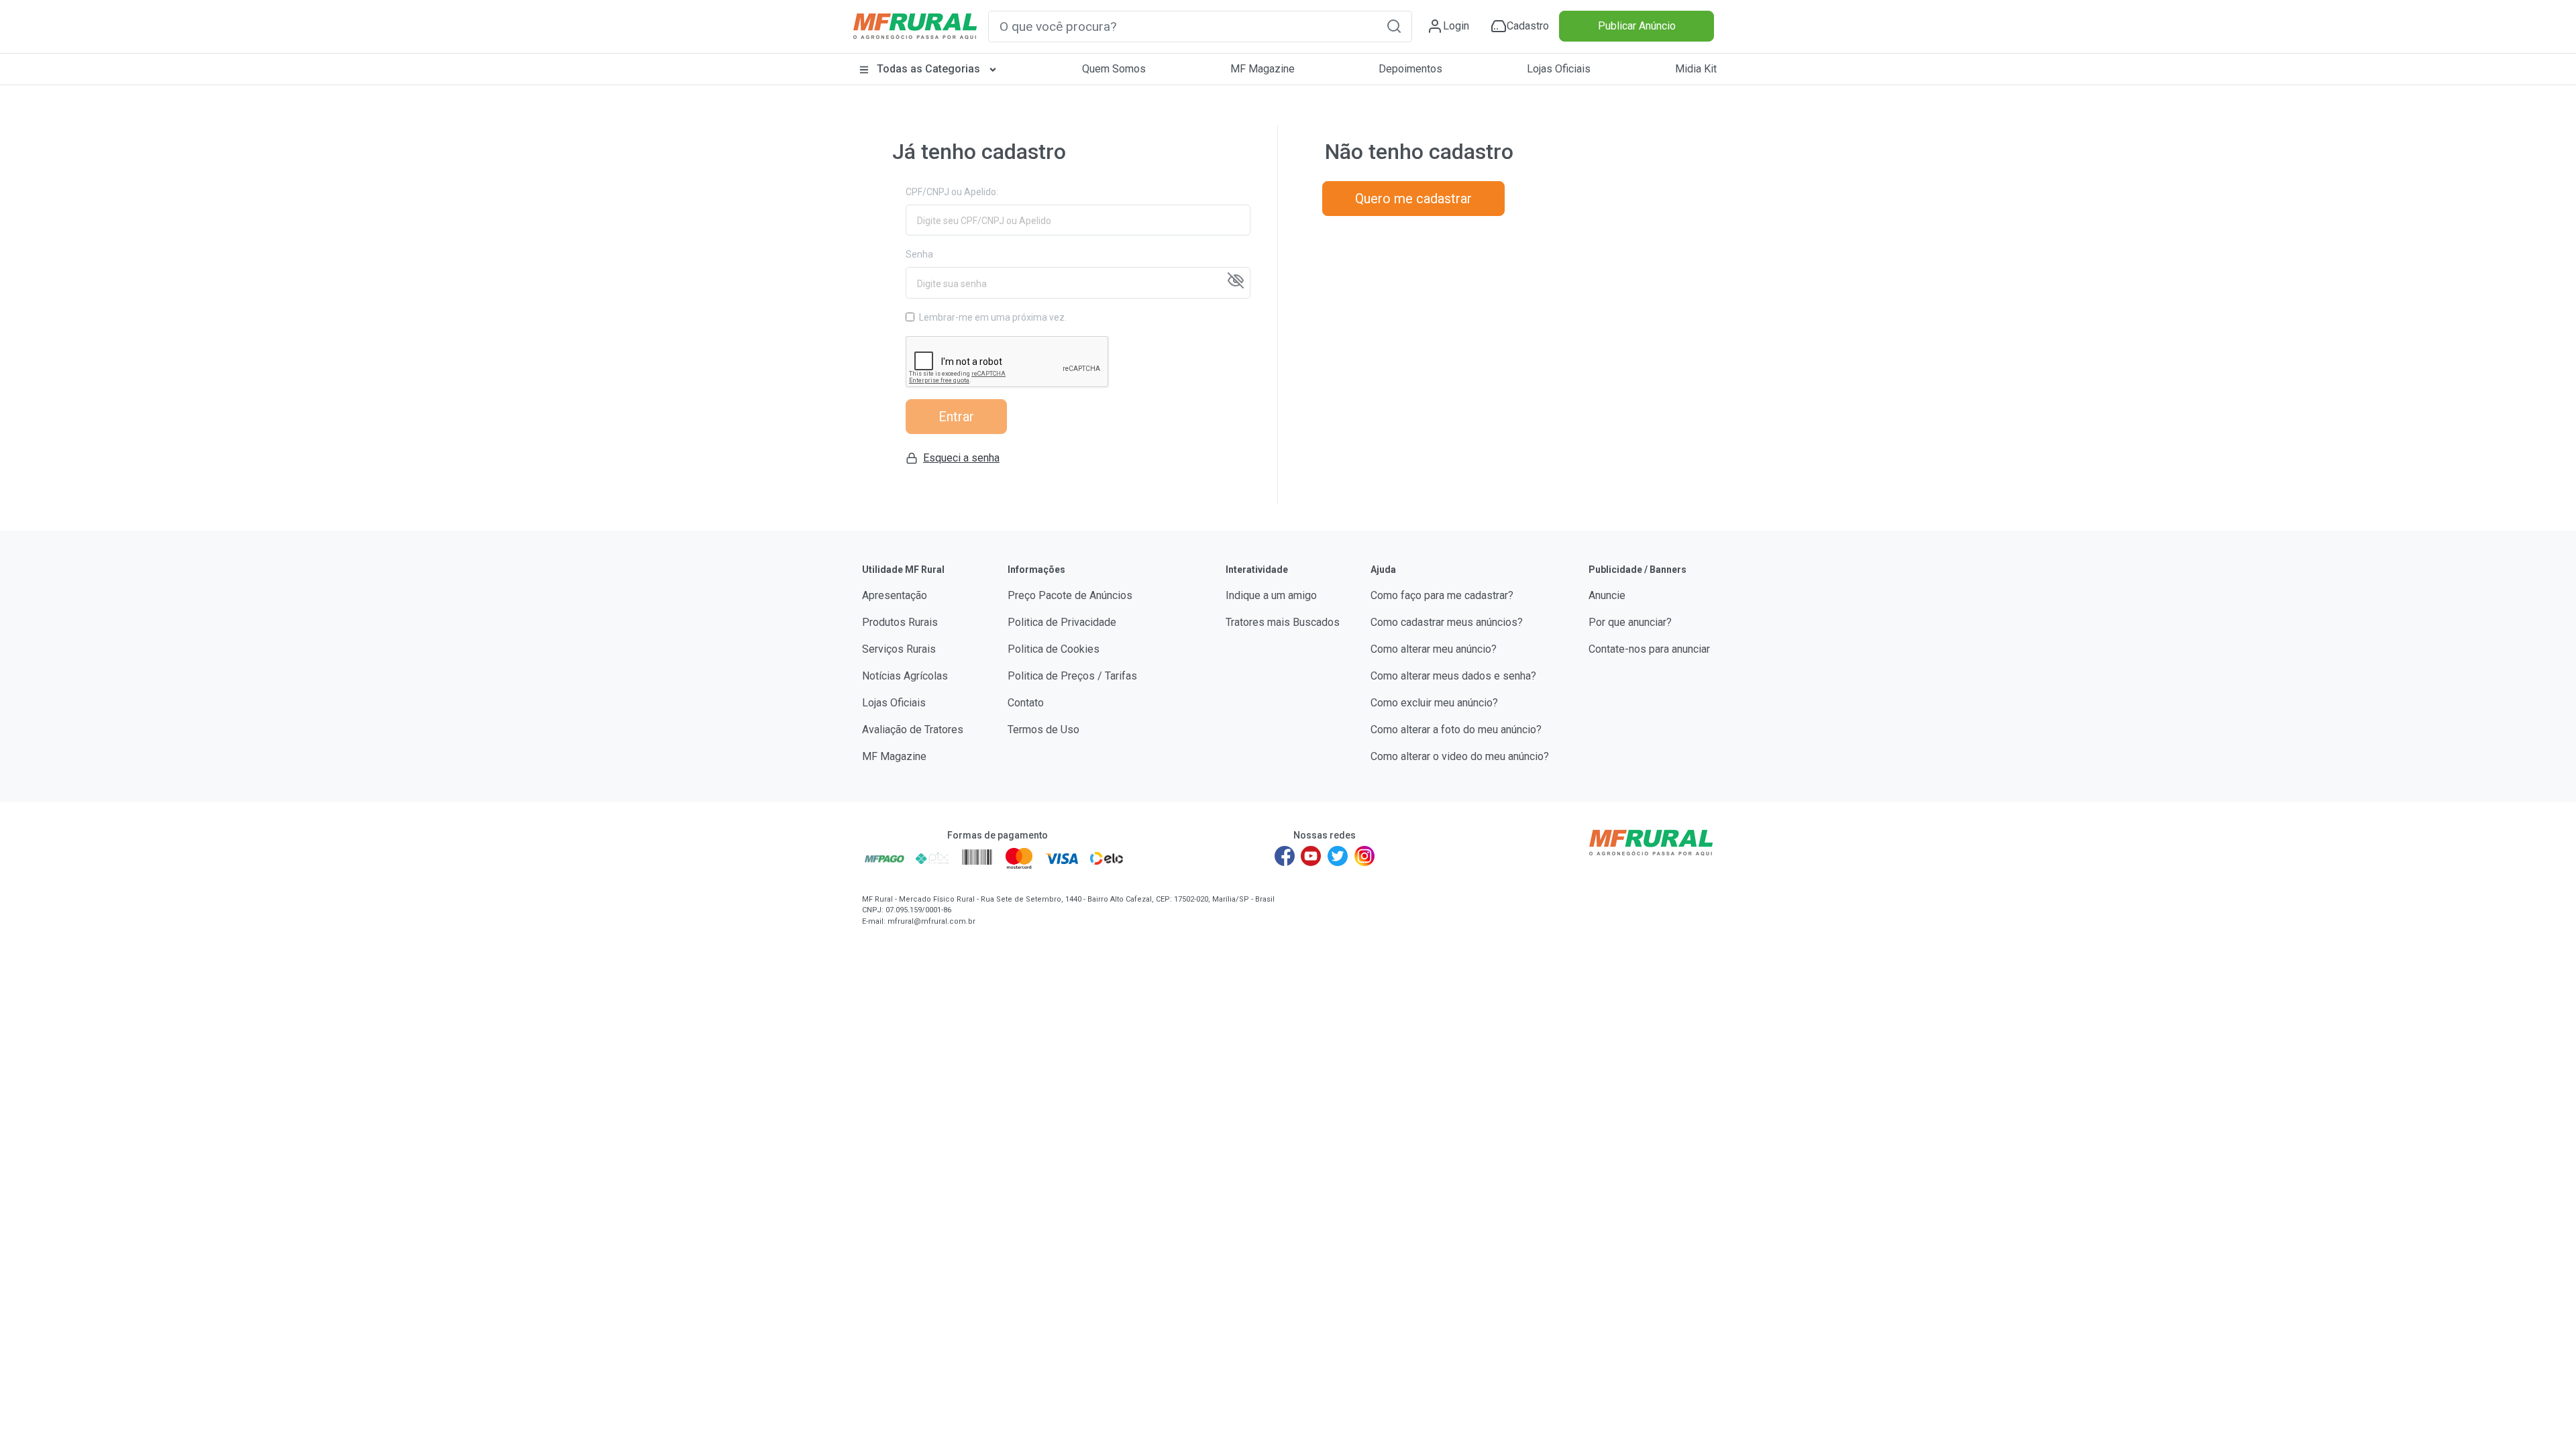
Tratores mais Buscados (1283, 622)
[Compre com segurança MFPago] (884, 858)
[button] (1394, 26)
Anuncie (1607, 595)
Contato (1026, 703)
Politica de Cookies (1054, 649)
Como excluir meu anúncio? (1434, 703)
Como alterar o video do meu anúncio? (1460, 756)
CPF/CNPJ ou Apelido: (952, 192)
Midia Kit (1696, 69)
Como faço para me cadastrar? (1442, 595)
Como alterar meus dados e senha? (1453, 676)
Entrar (956, 417)
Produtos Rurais (900, 622)
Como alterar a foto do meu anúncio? (1456, 730)
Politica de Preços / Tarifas (1072, 676)
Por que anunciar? (1630, 622)
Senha (919, 254)
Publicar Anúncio (1637, 26)
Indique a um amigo (1271, 595)
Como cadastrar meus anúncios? (1447, 622)
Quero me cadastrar (1413, 199)
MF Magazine (1263, 69)
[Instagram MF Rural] (1364, 856)
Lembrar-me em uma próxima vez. (993, 317)
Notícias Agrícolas (905, 676)
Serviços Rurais (899, 649)
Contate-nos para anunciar (1649, 649)
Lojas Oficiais (1559, 69)
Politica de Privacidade (1062, 622)
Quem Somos (1114, 69)
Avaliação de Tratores (913, 730)
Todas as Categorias (928, 69)
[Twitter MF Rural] (1338, 856)
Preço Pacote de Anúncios (1070, 595)
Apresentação (895, 595)
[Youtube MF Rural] (1311, 856)
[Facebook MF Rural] (1285, 856)
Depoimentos (1410, 69)
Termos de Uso (1043, 730)
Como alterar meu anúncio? (1434, 649)
